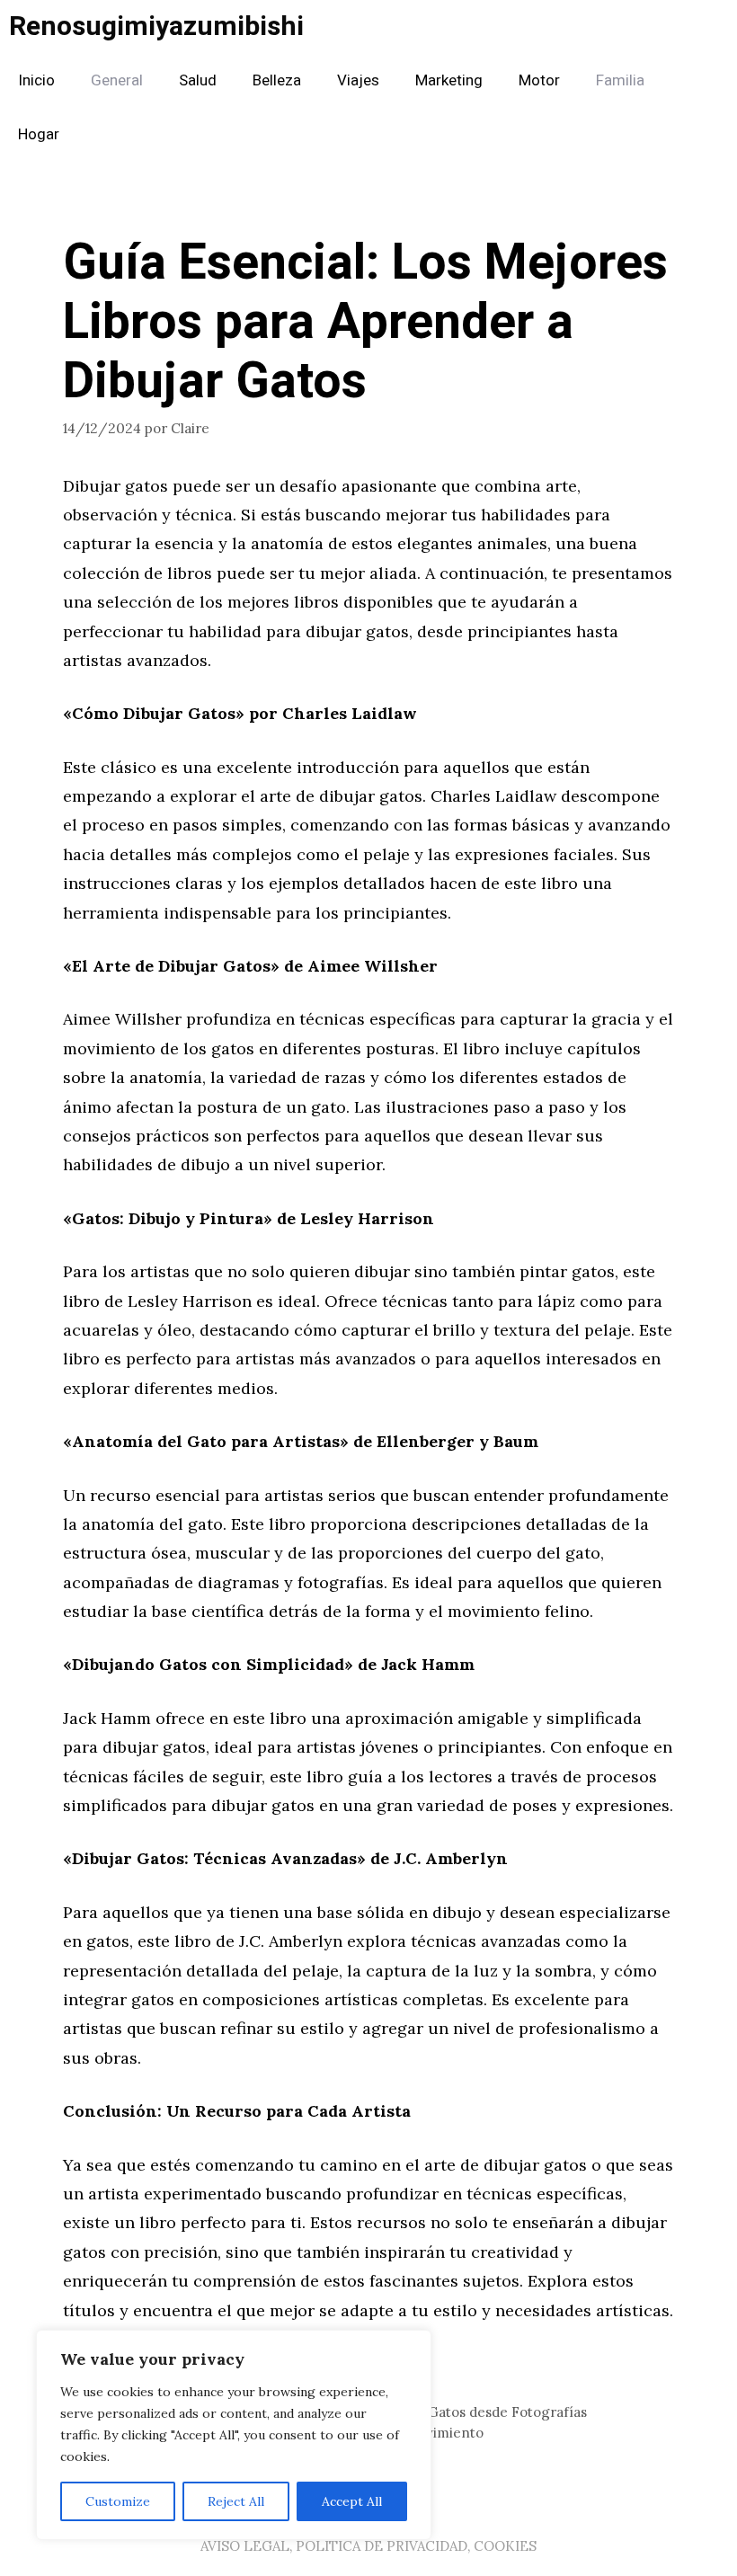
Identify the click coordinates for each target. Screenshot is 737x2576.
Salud (198, 80)
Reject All (236, 2501)
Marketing (449, 80)
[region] (234, 2435)
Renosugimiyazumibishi (156, 27)
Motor (539, 80)
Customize (118, 2501)
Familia (620, 80)
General (117, 80)
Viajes (358, 80)
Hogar (39, 134)
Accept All (352, 2501)
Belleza (277, 80)
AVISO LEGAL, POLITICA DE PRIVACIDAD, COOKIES (368, 2546)
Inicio (36, 80)
